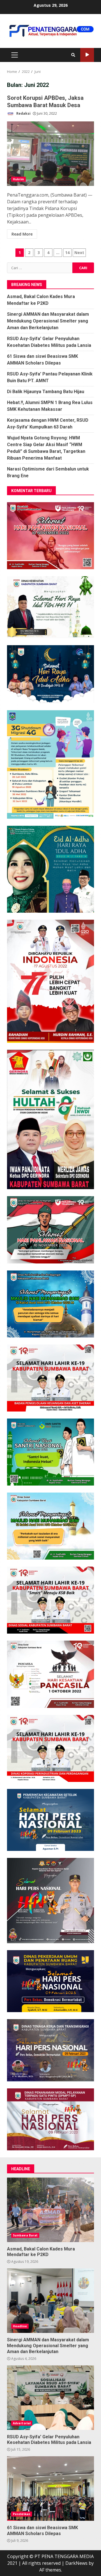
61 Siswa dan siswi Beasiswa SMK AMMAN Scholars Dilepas (50, 2489)
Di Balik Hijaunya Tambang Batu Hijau (46, 392)
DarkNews (76, 2563)
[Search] (73, 55)
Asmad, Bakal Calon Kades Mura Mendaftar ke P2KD (50, 2210)
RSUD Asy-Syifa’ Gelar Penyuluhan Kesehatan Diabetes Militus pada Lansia (50, 2398)
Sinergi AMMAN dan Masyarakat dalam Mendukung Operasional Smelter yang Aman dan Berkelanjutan (48, 321)
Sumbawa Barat (25, 2235)
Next (79, 252)
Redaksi (23, 113)
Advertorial (22, 2423)
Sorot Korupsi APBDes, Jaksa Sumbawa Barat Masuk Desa (50, 154)
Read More (22, 234)
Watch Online (87, 55)
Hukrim (19, 179)
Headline (20, 2326)
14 (67, 252)
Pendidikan (22, 2514)
